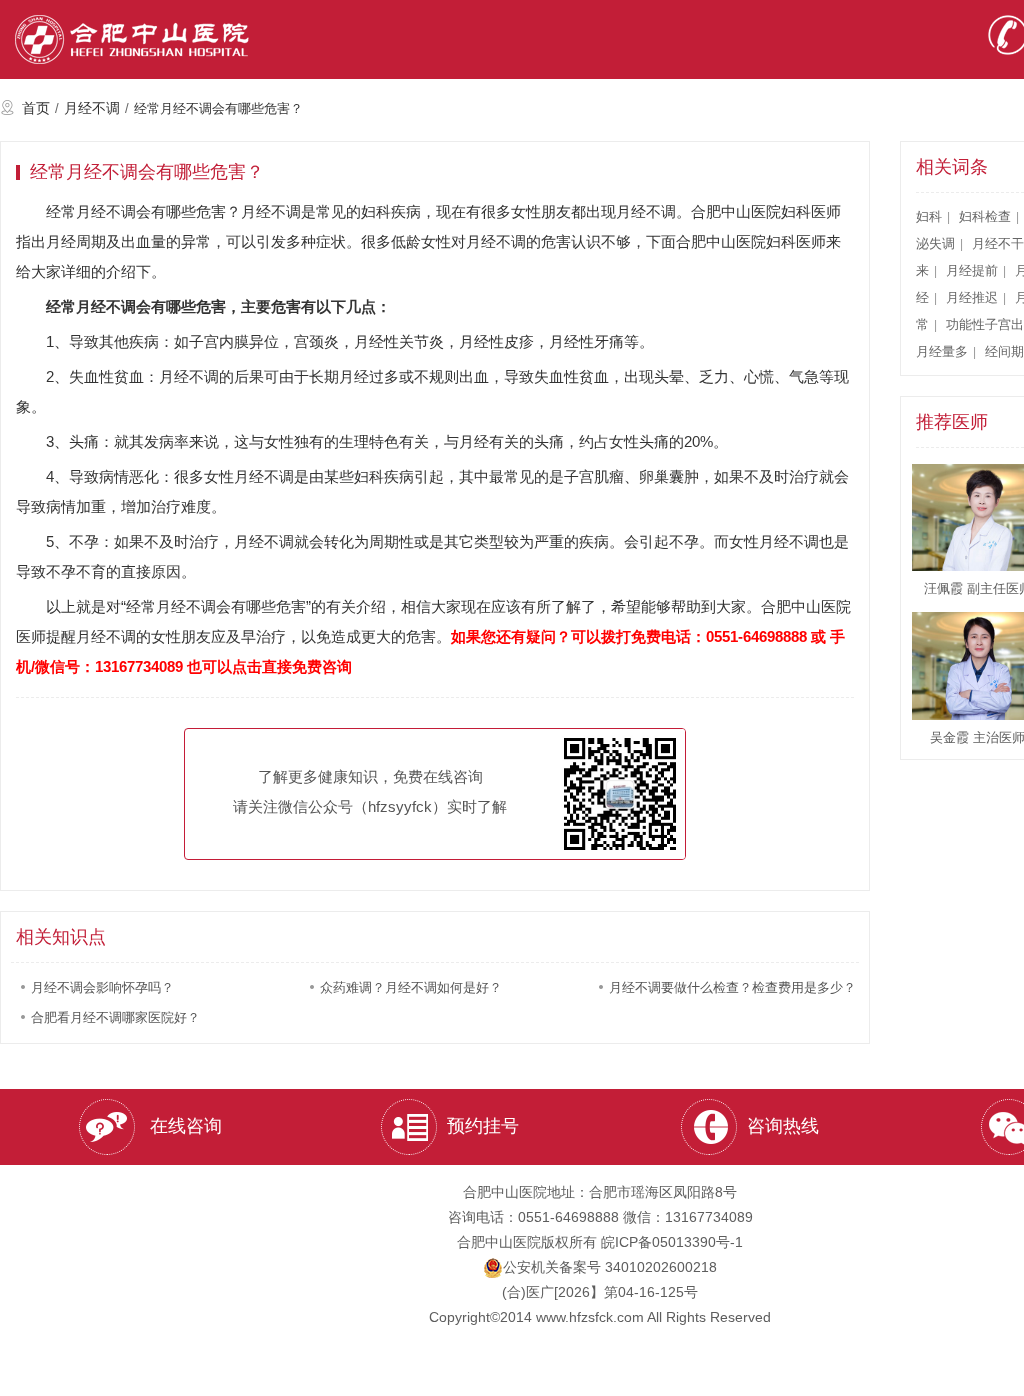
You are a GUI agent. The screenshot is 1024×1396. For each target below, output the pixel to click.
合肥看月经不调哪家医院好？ (115, 1017)
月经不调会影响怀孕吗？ (102, 987)
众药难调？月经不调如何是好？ (411, 987)
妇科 (929, 216)
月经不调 (92, 108)
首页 (36, 108)
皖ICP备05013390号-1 (672, 1242)
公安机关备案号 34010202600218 (610, 1267)
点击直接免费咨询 (292, 666)
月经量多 (942, 351)
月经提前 (972, 270)
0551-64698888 (756, 636)
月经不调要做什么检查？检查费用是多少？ (732, 987)
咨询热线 (783, 1126)
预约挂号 (483, 1126)
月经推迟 (972, 297)
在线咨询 (183, 1126)
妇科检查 (985, 216)
